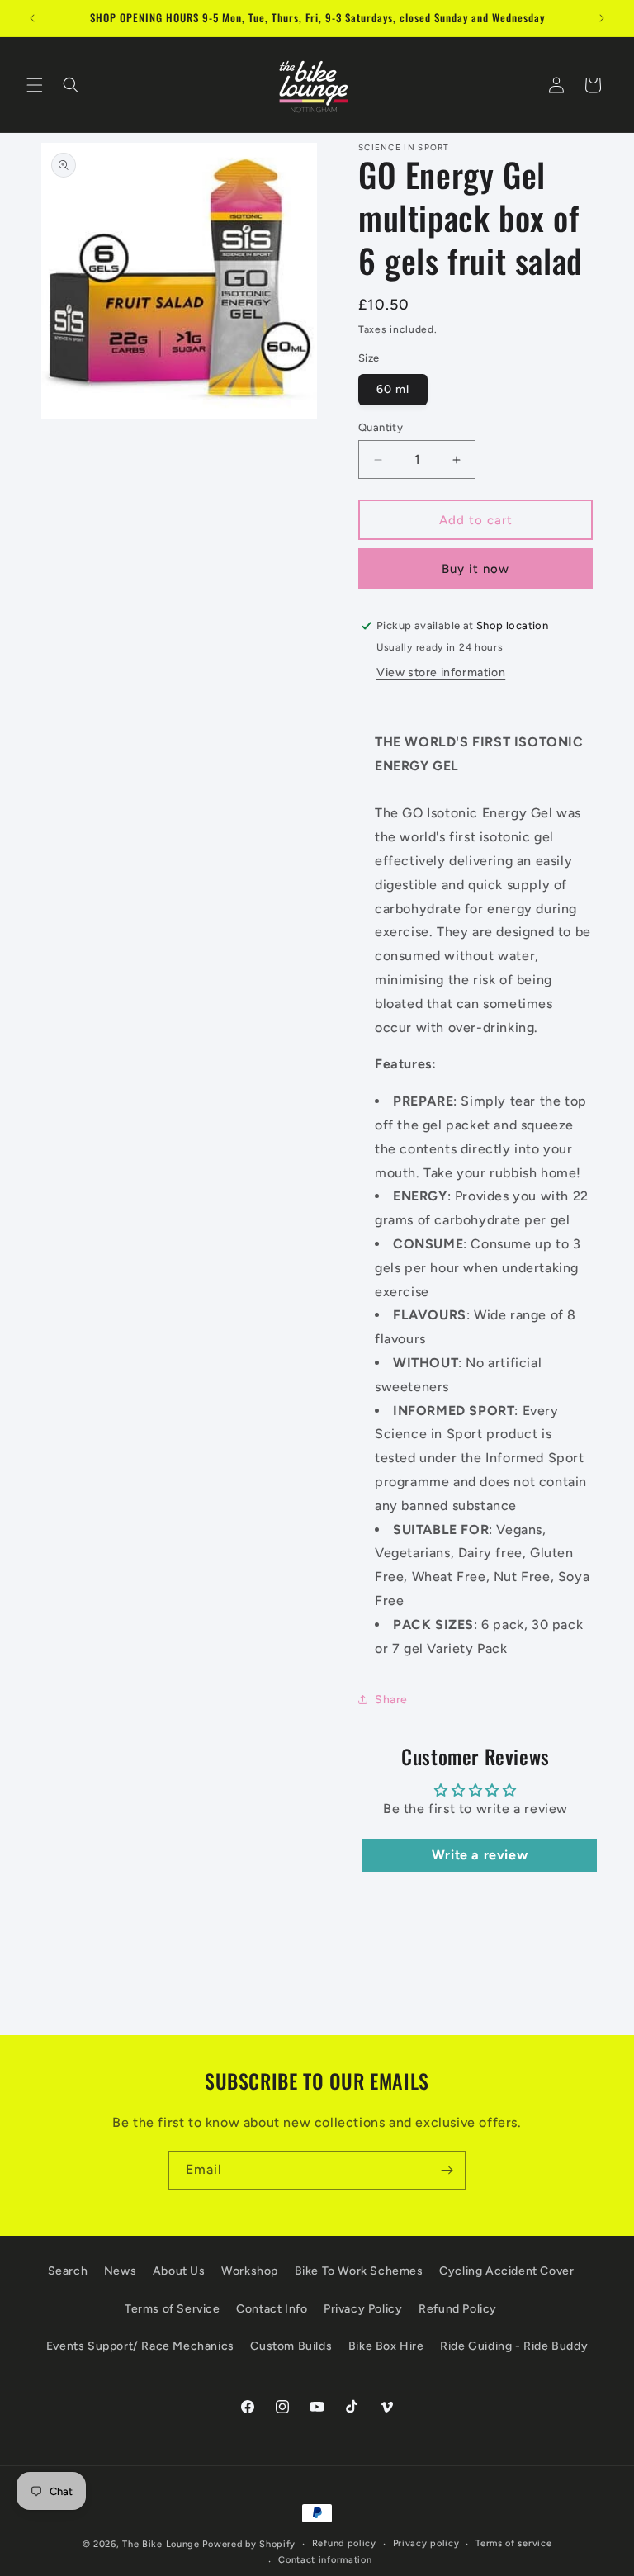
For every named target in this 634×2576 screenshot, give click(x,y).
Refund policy (344, 2543)
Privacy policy (426, 2543)
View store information (441, 672)
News (120, 2271)
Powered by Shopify (249, 2544)
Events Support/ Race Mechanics (140, 2346)
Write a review (480, 1855)
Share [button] (391, 1700)
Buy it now (475, 569)
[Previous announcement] (32, 18)
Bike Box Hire (386, 2346)
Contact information (325, 2560)
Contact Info (272, 2309)
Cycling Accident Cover (506, 2271)
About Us (179, 2271)
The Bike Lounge (161, 2544)
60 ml (393, 389)
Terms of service (513, 2543)
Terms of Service (173, 2309)
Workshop (250, 2271)
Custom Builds (291, 2346)
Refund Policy (458, 2309)
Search (68, 2271)
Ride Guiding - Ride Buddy (514, 2346)
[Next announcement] (602, 18)
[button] (35, 85)
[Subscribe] (447, 2170)
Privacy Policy (363, 2309)
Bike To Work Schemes (359, 2271)
